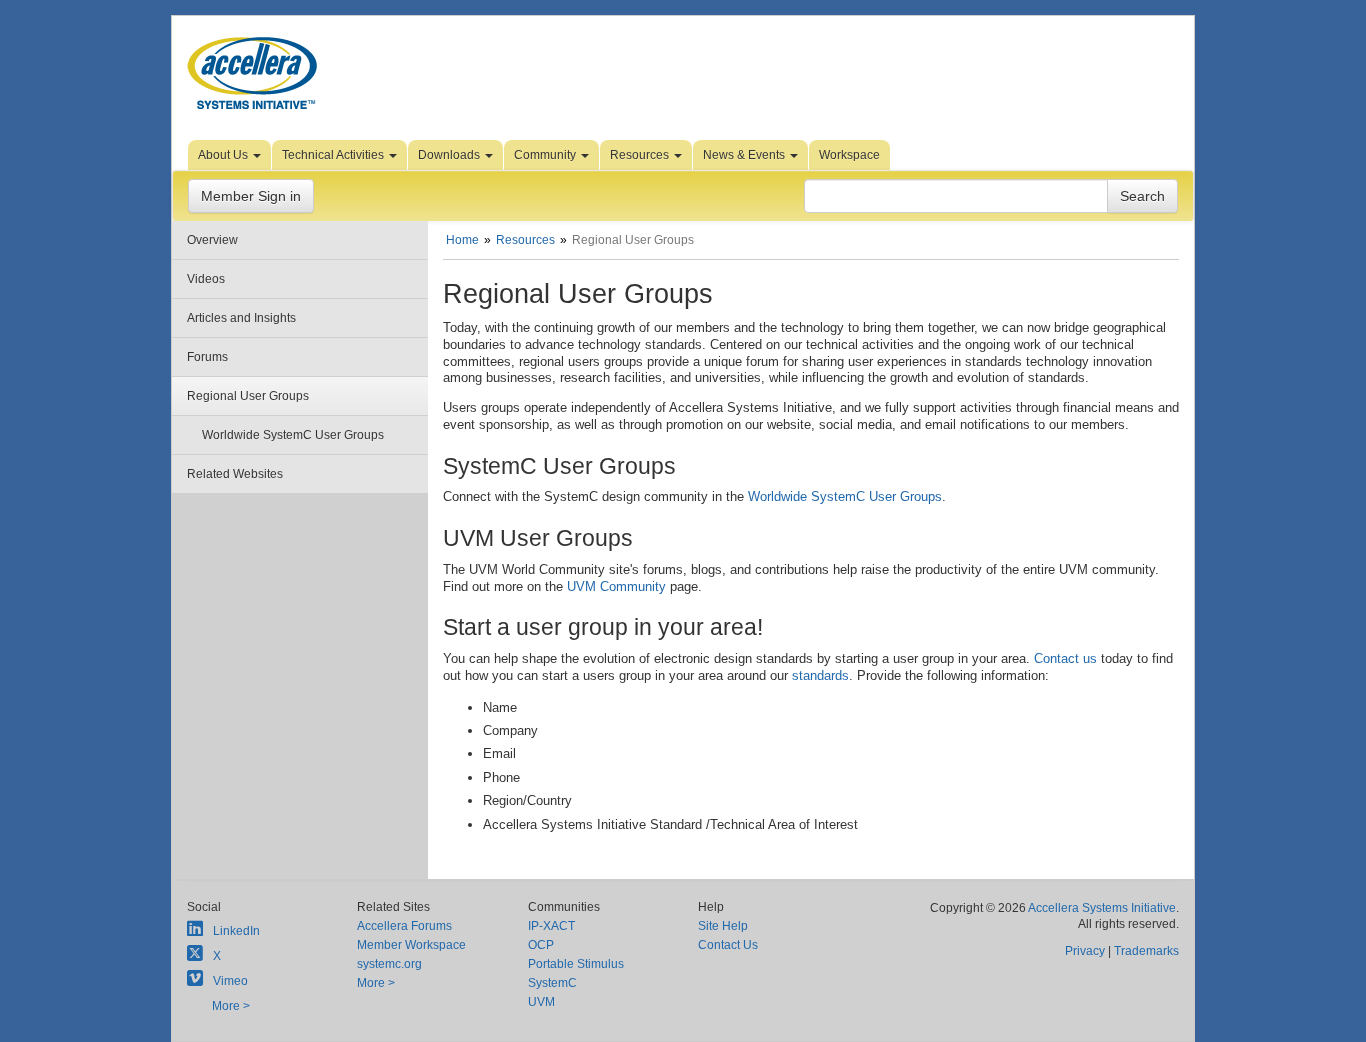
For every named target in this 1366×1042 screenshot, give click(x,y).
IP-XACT (551, 926)
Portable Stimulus (576, 964)
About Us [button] (224, 155)
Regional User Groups (248, 396)
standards (820, 675)
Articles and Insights (241, 318)
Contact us (1065, 658)
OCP (541, 945)
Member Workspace (411, 945)
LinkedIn (236, 931)
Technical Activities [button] (334, 155)
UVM (541, 1002)
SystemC (552, 983)
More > (231, 1006)
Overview (212, 240)
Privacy (1085, 951)
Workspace (849, 155)
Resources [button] (641, 155)
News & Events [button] (745, 155)
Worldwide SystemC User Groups (293, 435)
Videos (206, 279)
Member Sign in (251, 196)
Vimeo (230, 981)
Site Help (723, 926)
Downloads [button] (450, 155)
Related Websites (235, 474)
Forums (207, 357)
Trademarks (1146, 951)
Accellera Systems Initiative (1102, 908)
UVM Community (614, 586)
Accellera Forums (404, 926)
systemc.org (389, 964)
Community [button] (546, 155)
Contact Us (728, 945)
